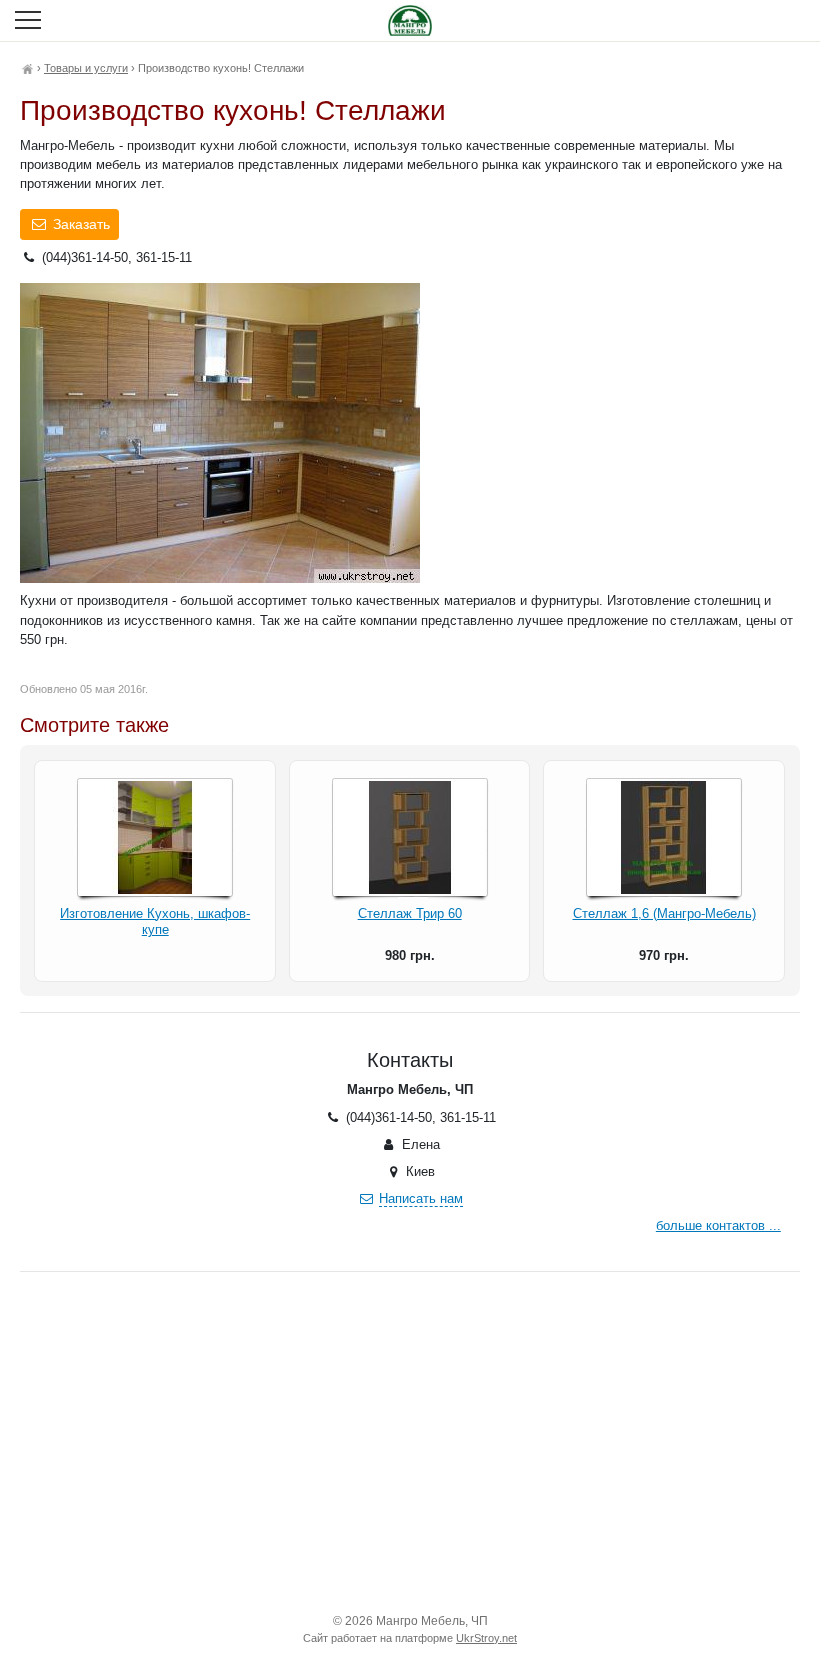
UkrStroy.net (486, 1638)
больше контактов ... (718, 1225)
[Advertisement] (410, 1442)
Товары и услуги (86, 68)
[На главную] (27, 68)
